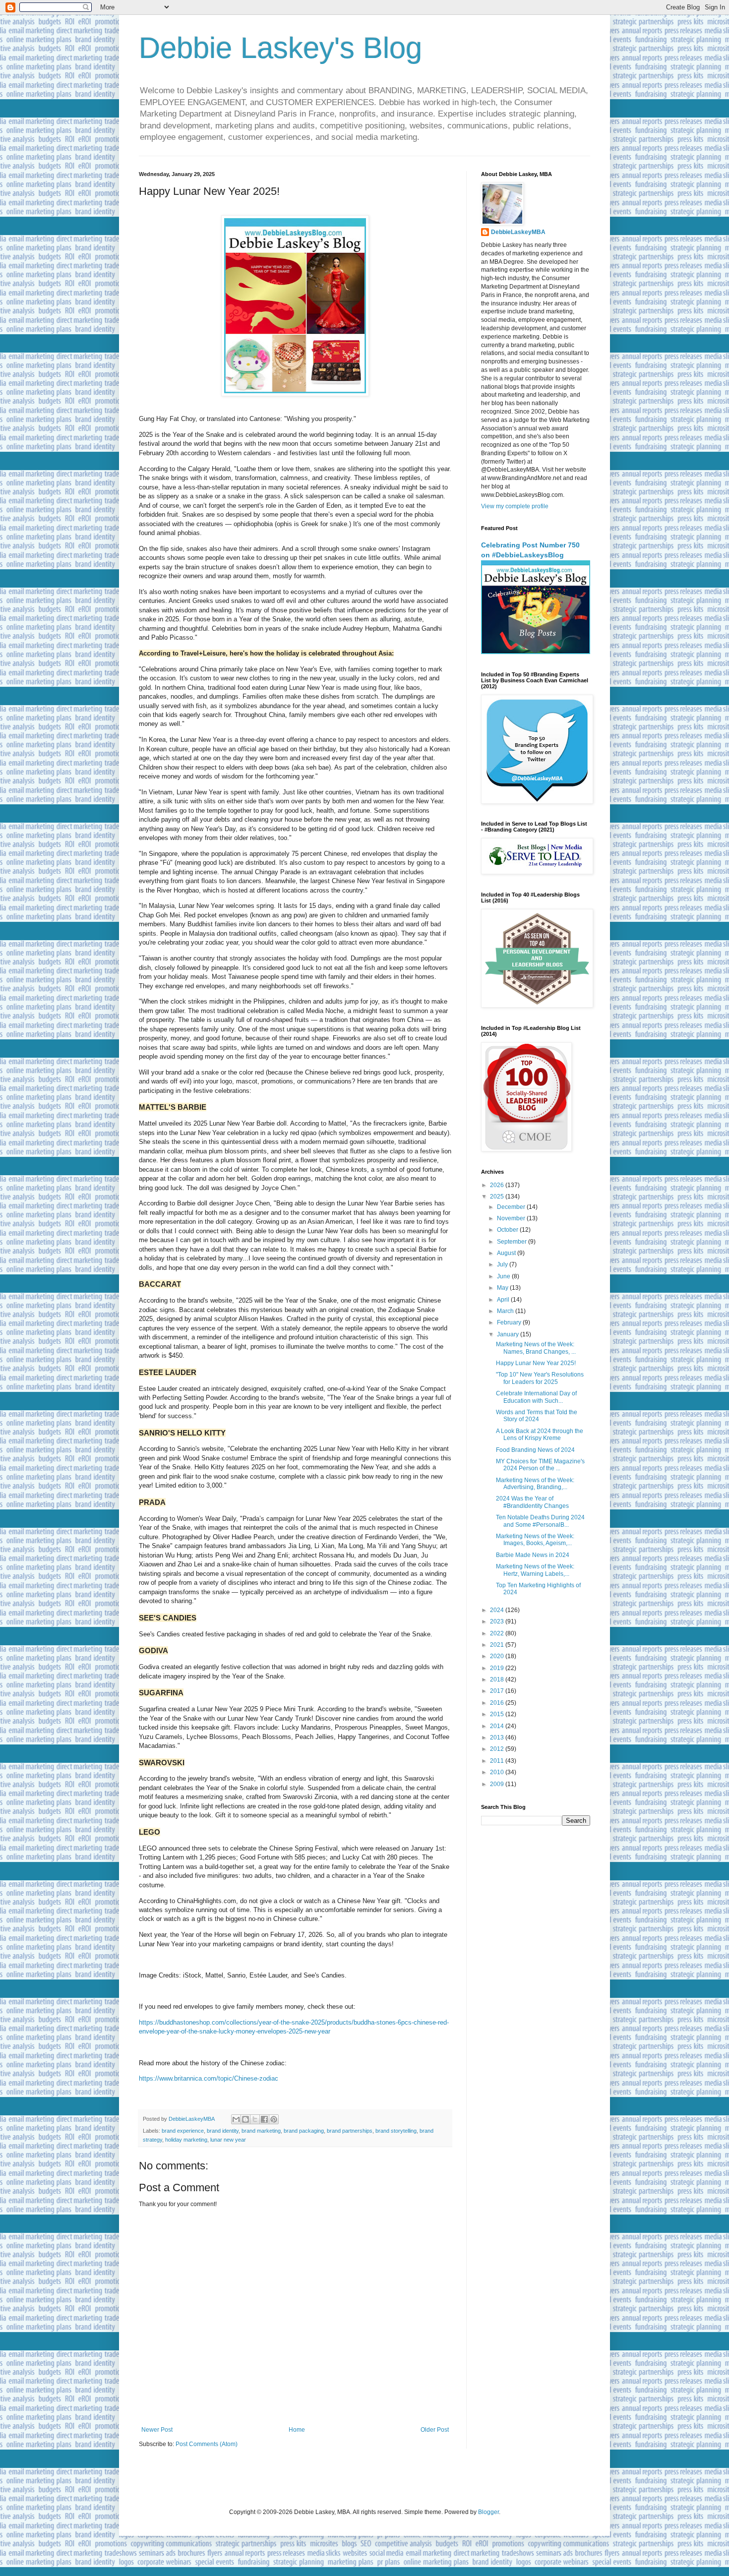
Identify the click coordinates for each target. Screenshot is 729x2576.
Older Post (435, 2430)
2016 (498, 1703)
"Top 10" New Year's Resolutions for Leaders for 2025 (540, 1378)
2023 (498, 1621)
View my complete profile (515, 506)
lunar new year (228, 2140)
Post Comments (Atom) (207, 2444)
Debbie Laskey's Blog (280, 48)
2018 (498, 1679)
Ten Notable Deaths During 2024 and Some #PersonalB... (540, 1521)
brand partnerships (350, 2131)
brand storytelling (396, 2131)
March (506, 1311)
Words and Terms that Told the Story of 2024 (537, 1416)
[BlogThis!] (245, 2119)
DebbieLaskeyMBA (518, 232)
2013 (498, 1737)
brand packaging (304, 2131)
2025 (498, 1197)
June (504, 1276)
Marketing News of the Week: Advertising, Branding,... (535, 1484)
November (512, 1218)
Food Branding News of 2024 (535, 1450)
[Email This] (236, 2119)
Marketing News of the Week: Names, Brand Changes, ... (536, 1348)
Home (297, 2430)
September (513, 1242)
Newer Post (157, 2430)
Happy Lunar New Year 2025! (536, 1363)
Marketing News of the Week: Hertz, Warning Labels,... (535, 1570)
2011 (498, 1761)
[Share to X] (255, 2119)
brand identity (223, 2131)
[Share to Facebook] (264, 2119)
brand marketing (261, 2131)
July (503, 1264)
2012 (498, 1749)
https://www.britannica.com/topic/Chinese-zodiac (209, 2078)
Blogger (488, 2512)
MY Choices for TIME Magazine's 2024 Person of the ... (540, 1465)
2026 (498, 1185)
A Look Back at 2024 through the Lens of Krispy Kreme (540, 1435)
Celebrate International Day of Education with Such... (536, 1397)
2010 (498, 1772)
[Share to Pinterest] (274, 2119)
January (509, 1334)
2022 (498, 1633)
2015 (498, 1714)
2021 (498, 1645)
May (503, 1288)
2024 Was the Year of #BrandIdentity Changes (532, 1502)
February (510, 1322)
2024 (498, 1610)
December (512, 1207)
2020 (498, 1656)
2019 (498, 1668)
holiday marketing (186, 2140)
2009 (498, 1784)
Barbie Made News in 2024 (533, 1555)
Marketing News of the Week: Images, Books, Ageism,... (535, 1540)
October (508, 1230)
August (507, 1253)
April (504, 1300)
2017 (498, 1691)
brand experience (183, 2131)
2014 (498, 1726)
